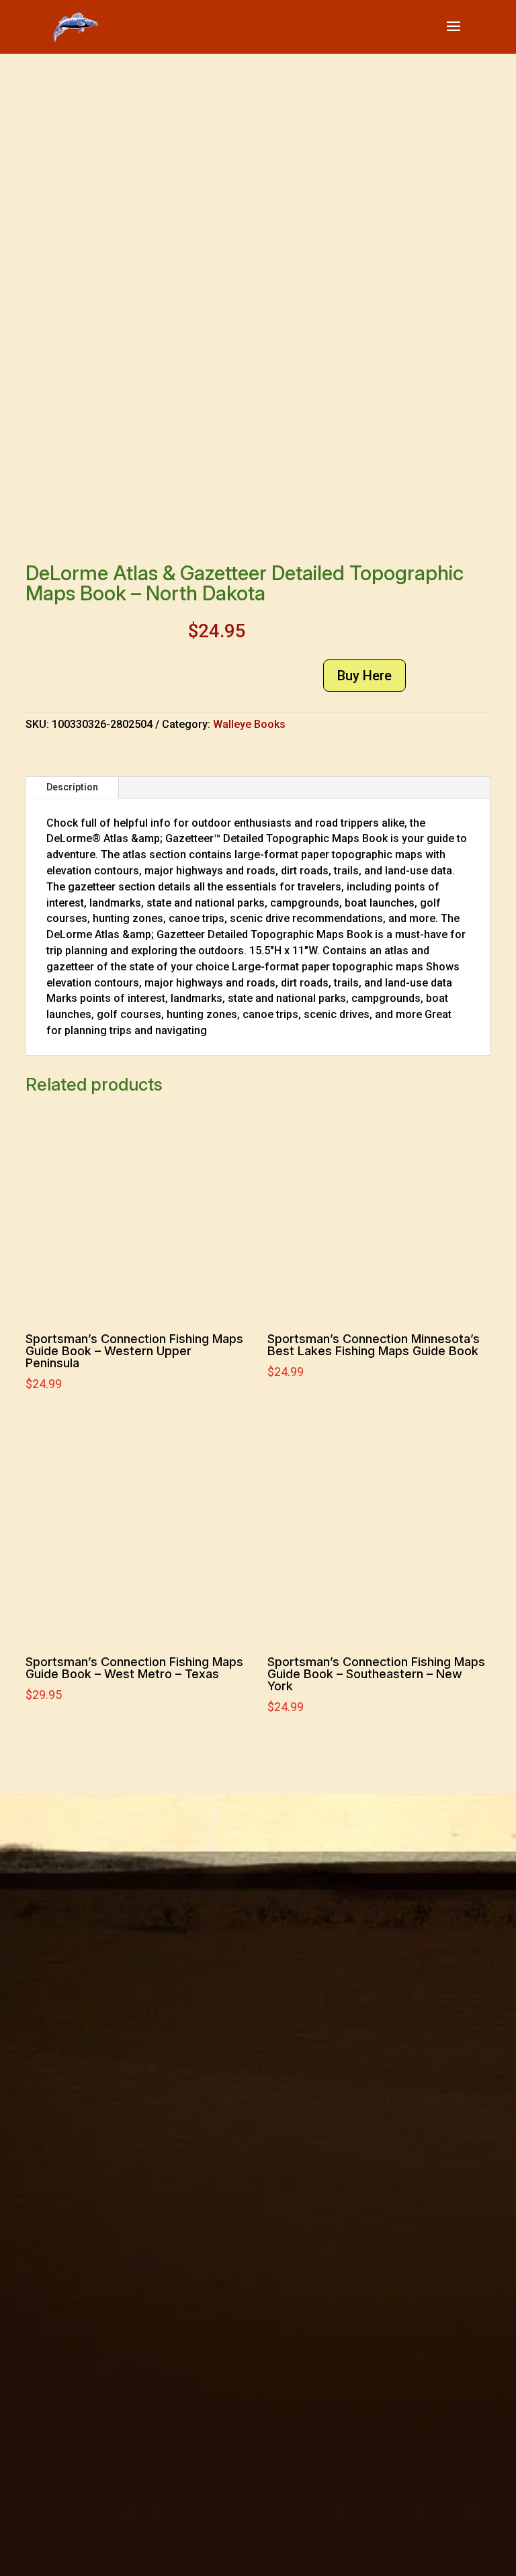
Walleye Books (249, 724)
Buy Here (364, 676)
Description (72, 787)
